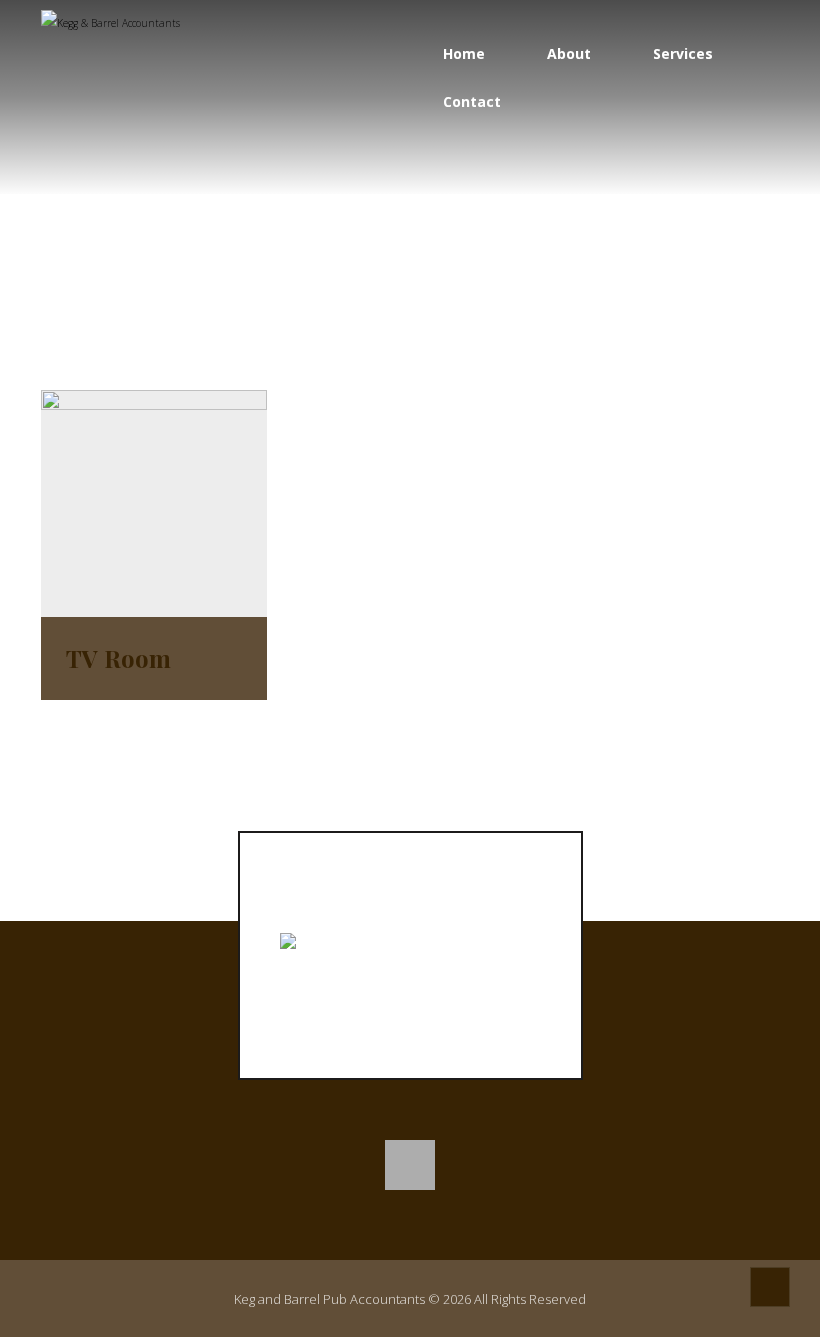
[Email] (410, 1165)
